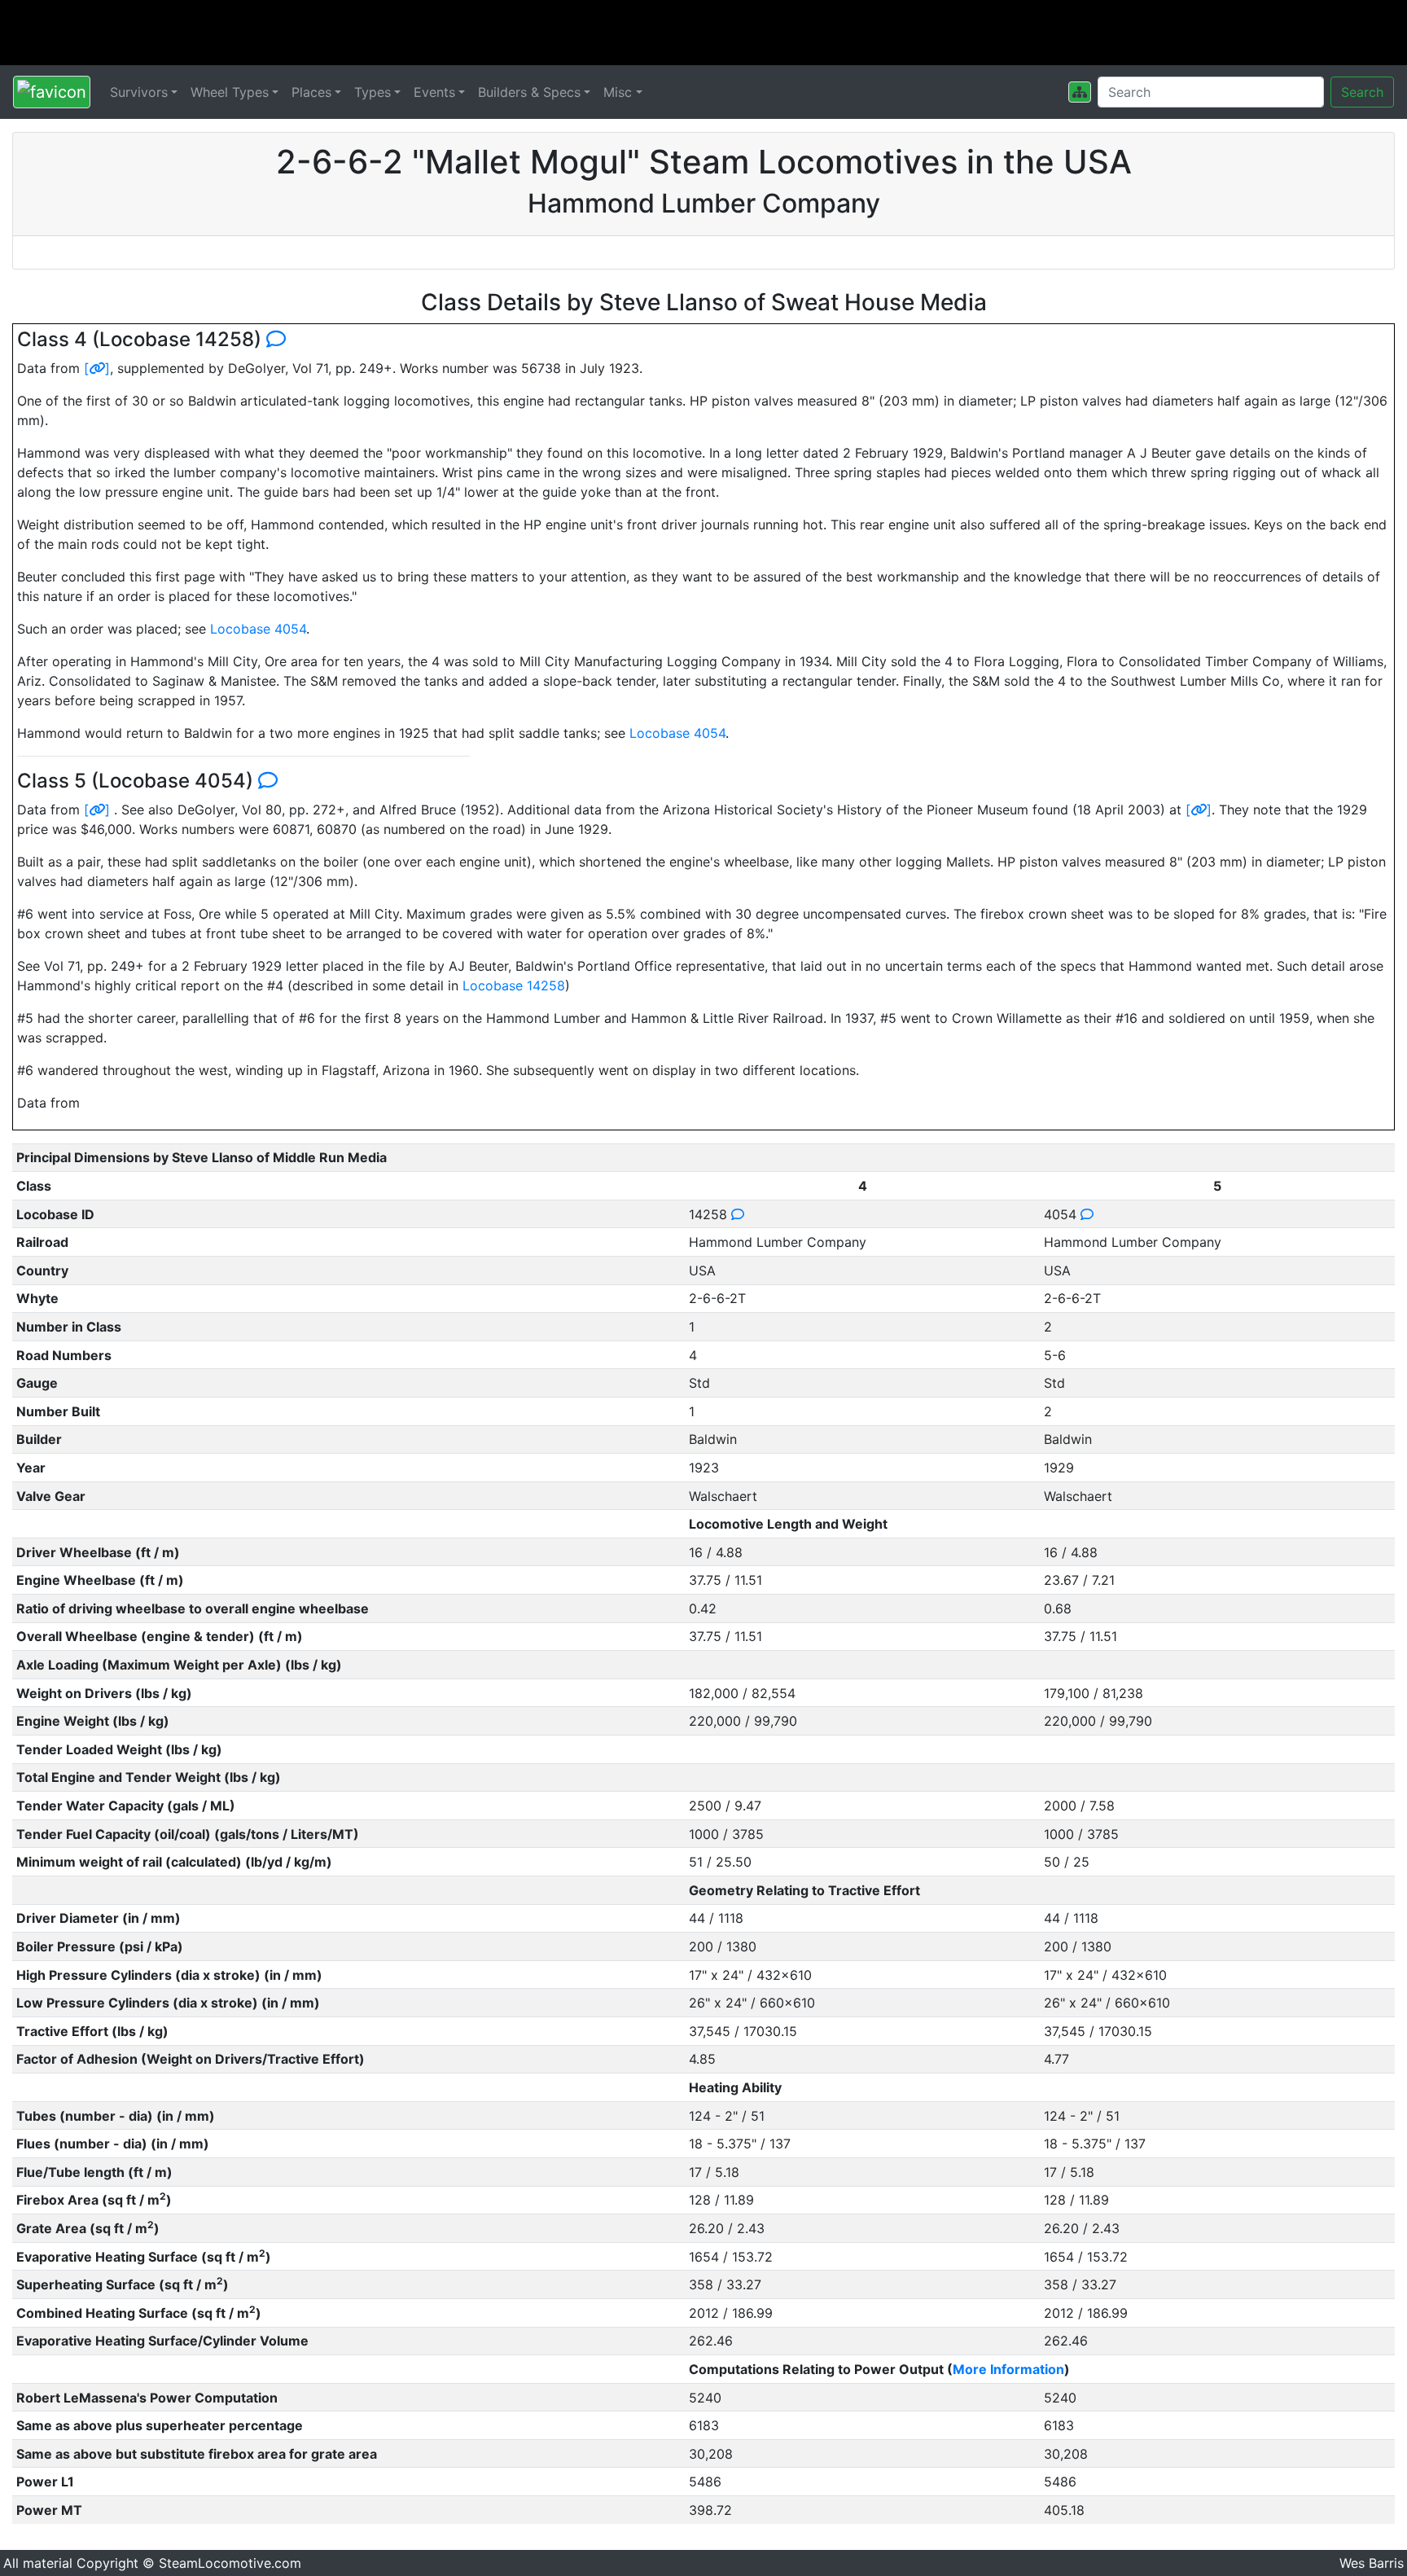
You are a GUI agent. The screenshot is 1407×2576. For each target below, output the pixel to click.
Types (373, 92)
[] (97, 368)
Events (434, 92)
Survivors (139, 92)
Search (1362, 92)
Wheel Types (230, 92)
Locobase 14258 (514, 985)
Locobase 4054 (258, 629)
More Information (1008, 2369)
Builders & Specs (529, 92)
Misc (618, 92)
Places (311, 92)
